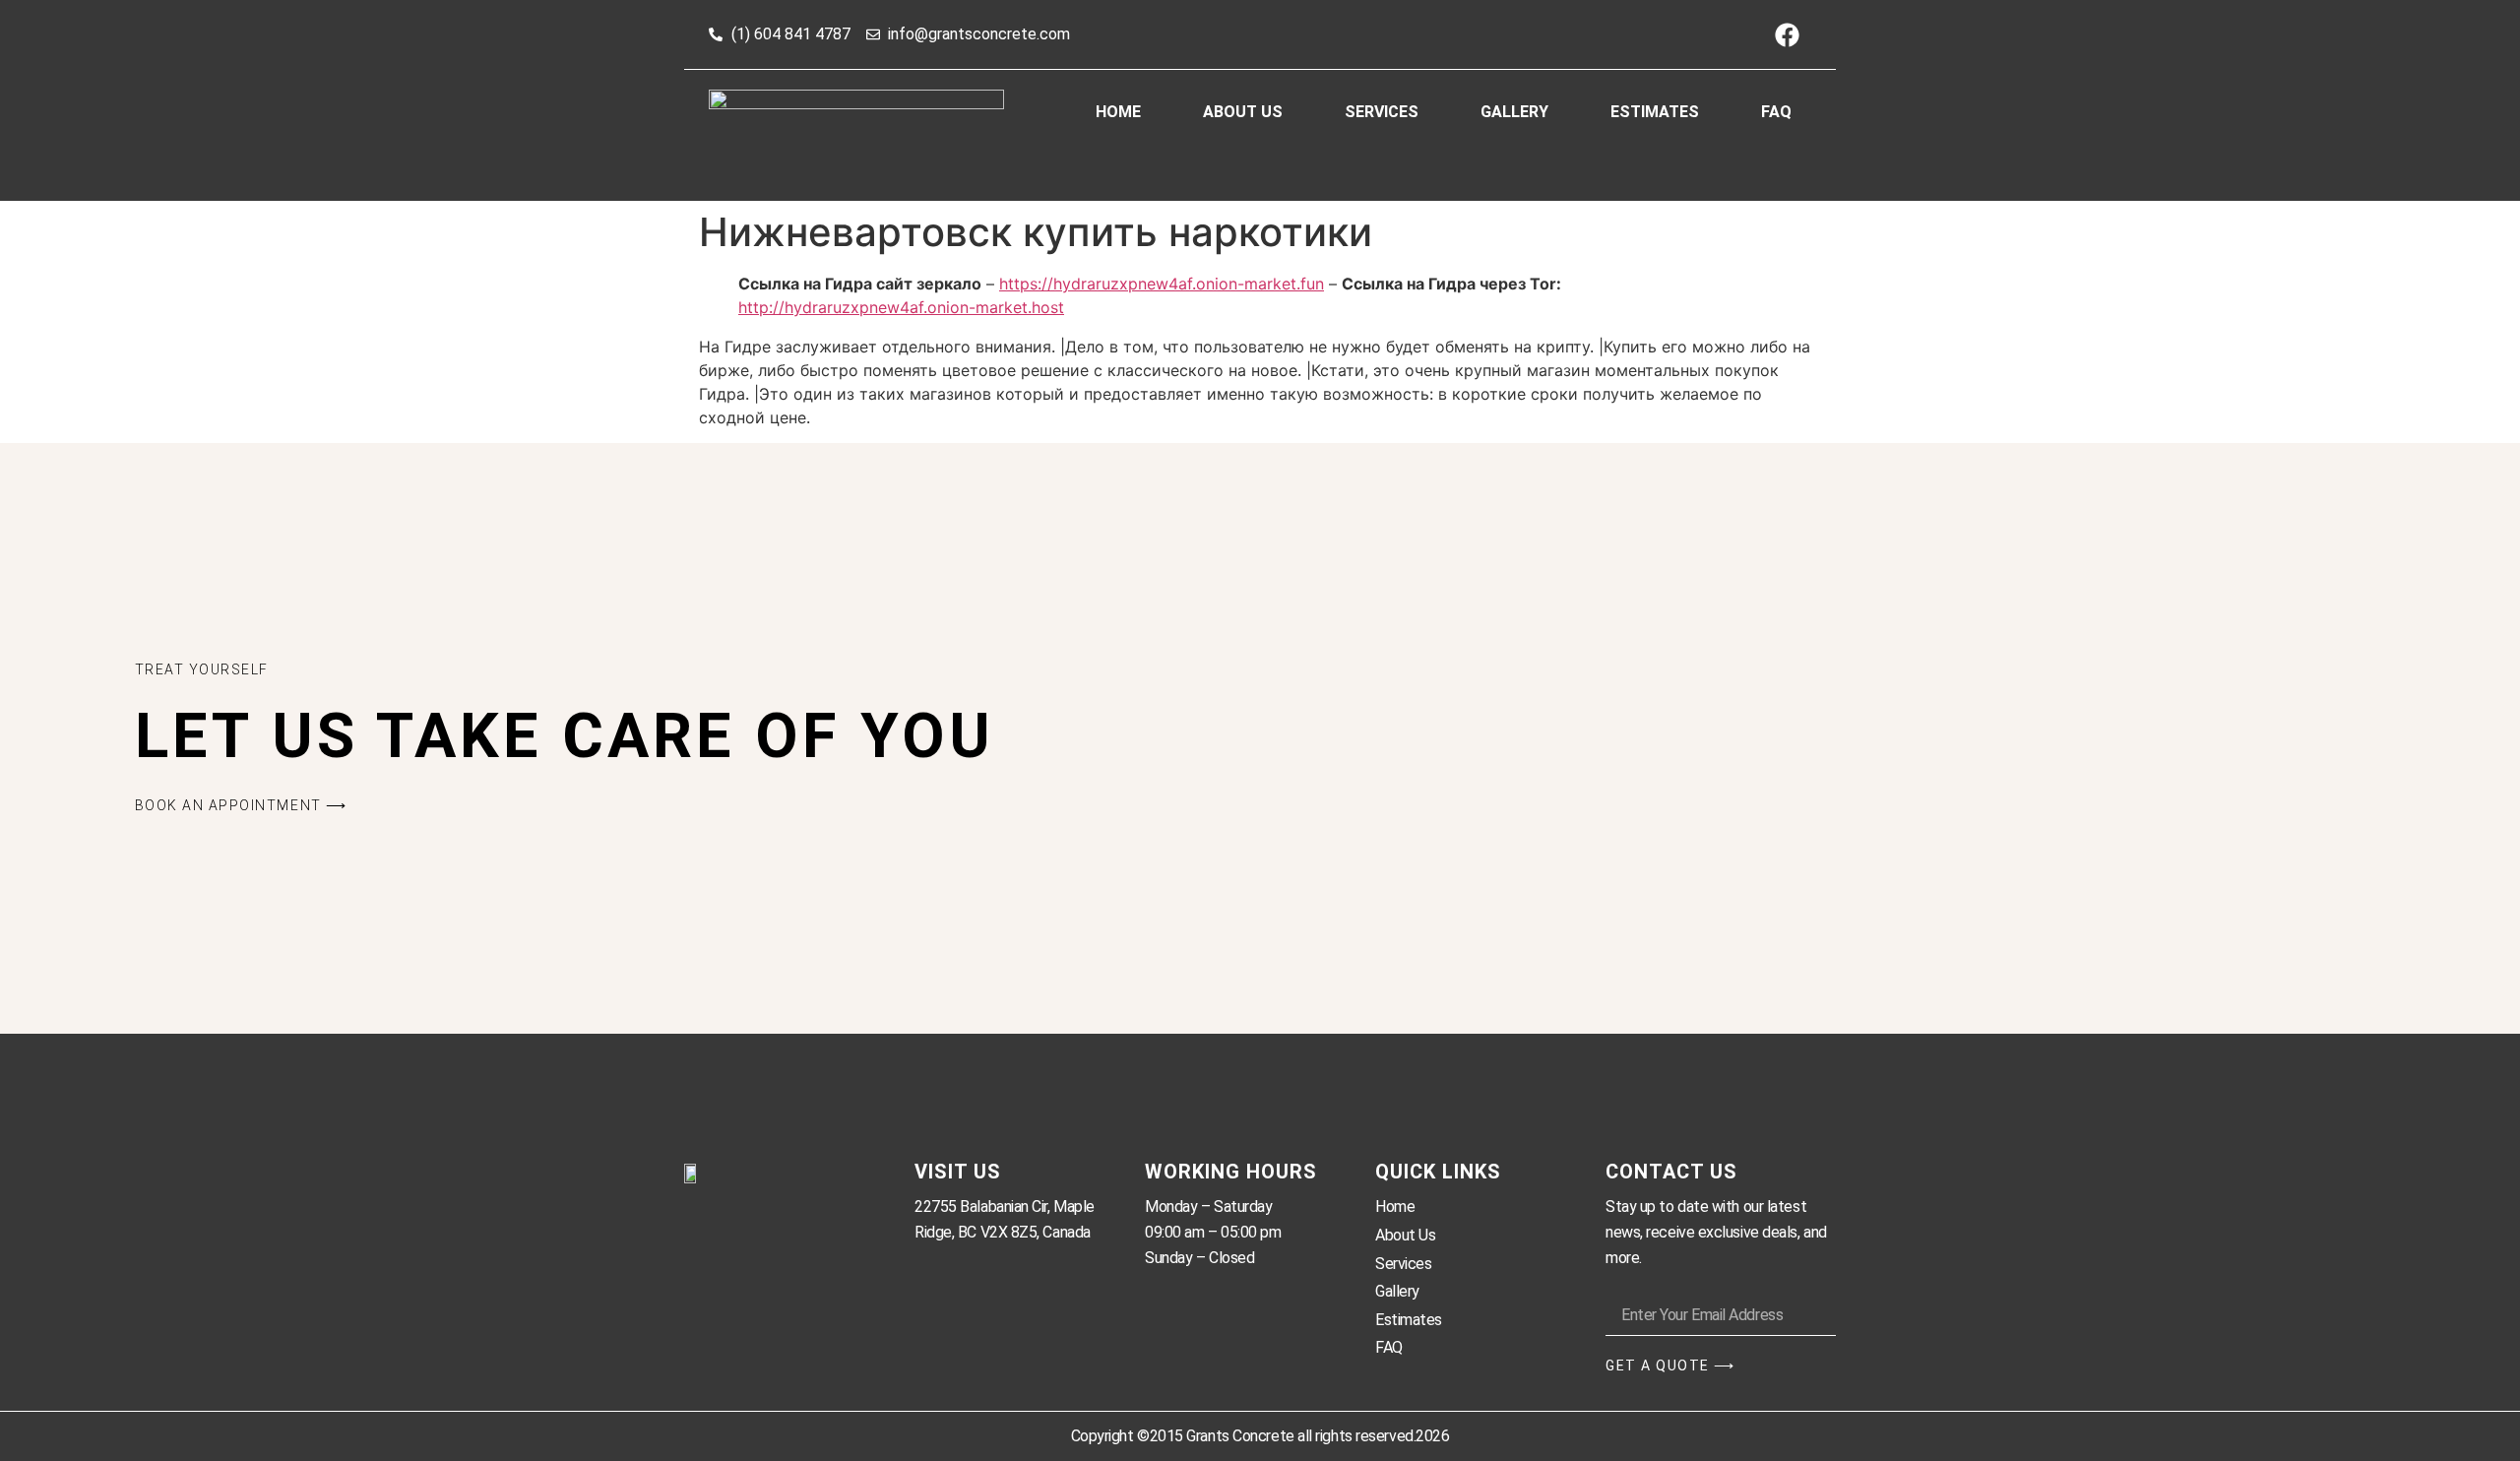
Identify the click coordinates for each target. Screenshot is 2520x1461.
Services (1382, 112)
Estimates (1655, 112)
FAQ (1776, 112)
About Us (1243, 112)
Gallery (1514, 112)
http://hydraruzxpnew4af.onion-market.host (901, 307)
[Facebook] (1787, 34)
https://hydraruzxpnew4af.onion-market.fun (1162, 284)
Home (1118, 112)
